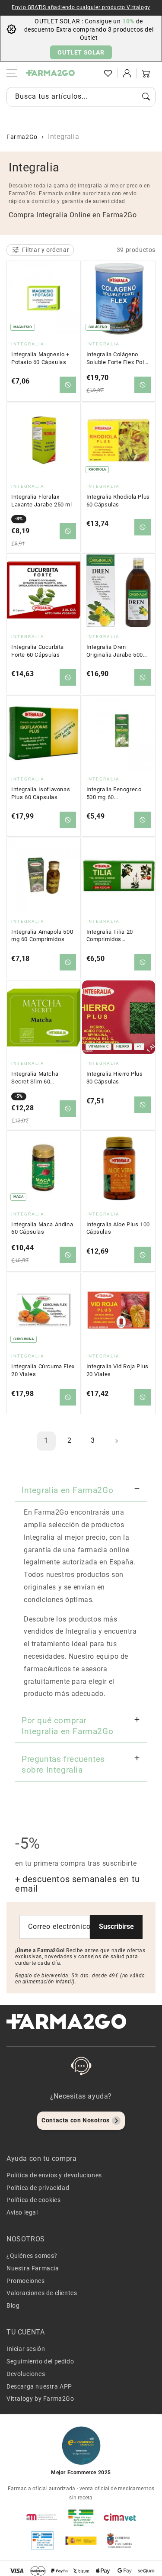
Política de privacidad (38, 2188)
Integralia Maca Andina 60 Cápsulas (42, 1228)
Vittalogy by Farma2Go (40, 2399)
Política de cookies (33, 2200)
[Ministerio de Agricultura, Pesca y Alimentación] (81, 2541)
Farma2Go (22, 137)
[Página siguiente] (116, 1441)
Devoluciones (26, 2374)
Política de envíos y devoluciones (54, 2175)
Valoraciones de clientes (42, 2293)
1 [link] (46, 1440)
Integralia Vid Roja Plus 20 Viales (118, 1370)
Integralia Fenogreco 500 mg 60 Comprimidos (114, 793)
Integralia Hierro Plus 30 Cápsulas (115, 1078)
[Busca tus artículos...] (146, 97)
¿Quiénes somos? (32, 2256)
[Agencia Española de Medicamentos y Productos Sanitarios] (42, 2517)
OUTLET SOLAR (81, 52)
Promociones (26, 2281)
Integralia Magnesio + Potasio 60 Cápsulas (40, 358)
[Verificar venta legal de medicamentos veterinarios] (42, 2541)
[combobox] (81, 97)
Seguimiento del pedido (40, 2361)
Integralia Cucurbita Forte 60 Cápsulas (38, 651)
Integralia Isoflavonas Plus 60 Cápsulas (41, 793)
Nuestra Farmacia (33, 2268)
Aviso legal (22, 2212)
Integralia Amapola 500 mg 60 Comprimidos (42, 936)
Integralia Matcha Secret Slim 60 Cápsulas (35, 1078)
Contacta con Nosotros (76, 2120)
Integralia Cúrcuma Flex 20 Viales (43, 1370)
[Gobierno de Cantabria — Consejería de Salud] (120, 2541)
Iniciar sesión (26, 2349)
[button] (89, 73)
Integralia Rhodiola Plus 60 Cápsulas (118, 501)
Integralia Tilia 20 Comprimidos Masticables (110, 936)
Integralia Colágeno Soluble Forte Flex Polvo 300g (118, 358)
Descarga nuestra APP (39, 2386)
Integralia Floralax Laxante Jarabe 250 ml (42, 501)
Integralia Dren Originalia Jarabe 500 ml (115, 651)
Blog (13, 2305)
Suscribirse (116, 1926)
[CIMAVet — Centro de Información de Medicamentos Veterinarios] (120, 2517)
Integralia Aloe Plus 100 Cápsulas (118, 1228)
